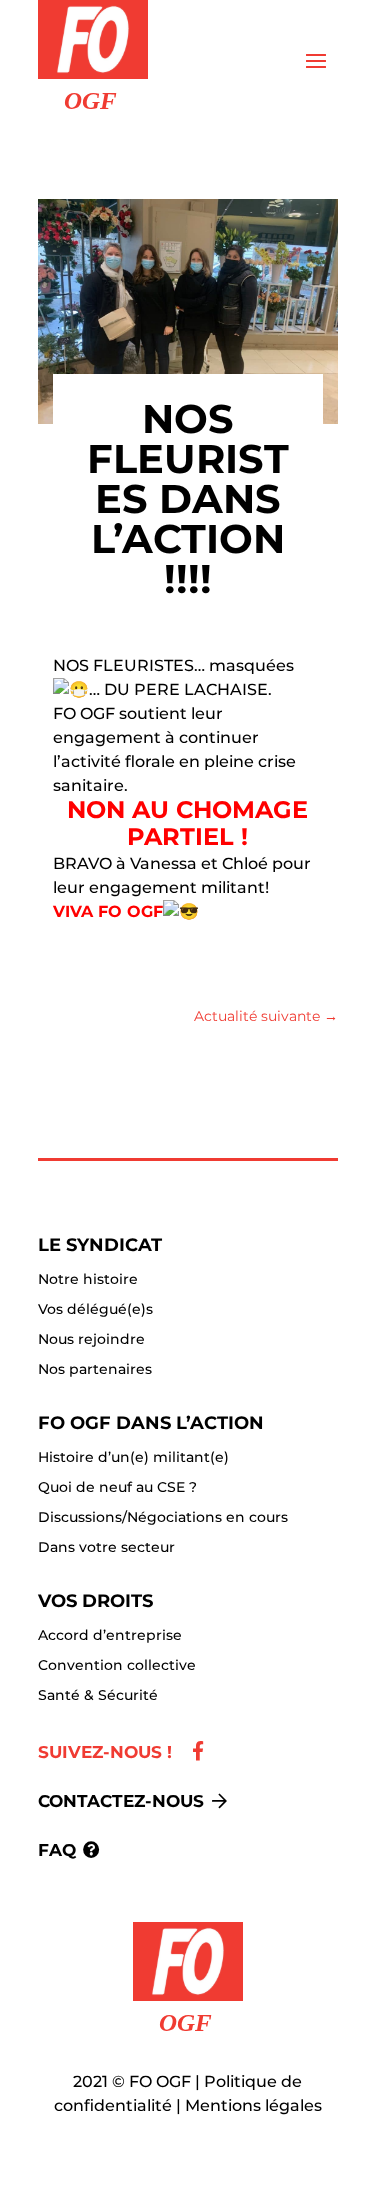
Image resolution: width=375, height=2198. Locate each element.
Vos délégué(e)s (95, 1310)
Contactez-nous (121, 1801)
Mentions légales (253, 2105)
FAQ (57, 1850)
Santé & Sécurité (98, 1696)
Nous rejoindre (91, 1340)
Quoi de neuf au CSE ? (117, 1488)
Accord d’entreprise (110, 1636)
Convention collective (117, 1666)
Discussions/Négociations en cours (163, 1518)
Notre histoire (88, 1280)
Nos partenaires (95, 1370)
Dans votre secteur (106, 1548)
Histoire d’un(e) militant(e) (133, 1458)
